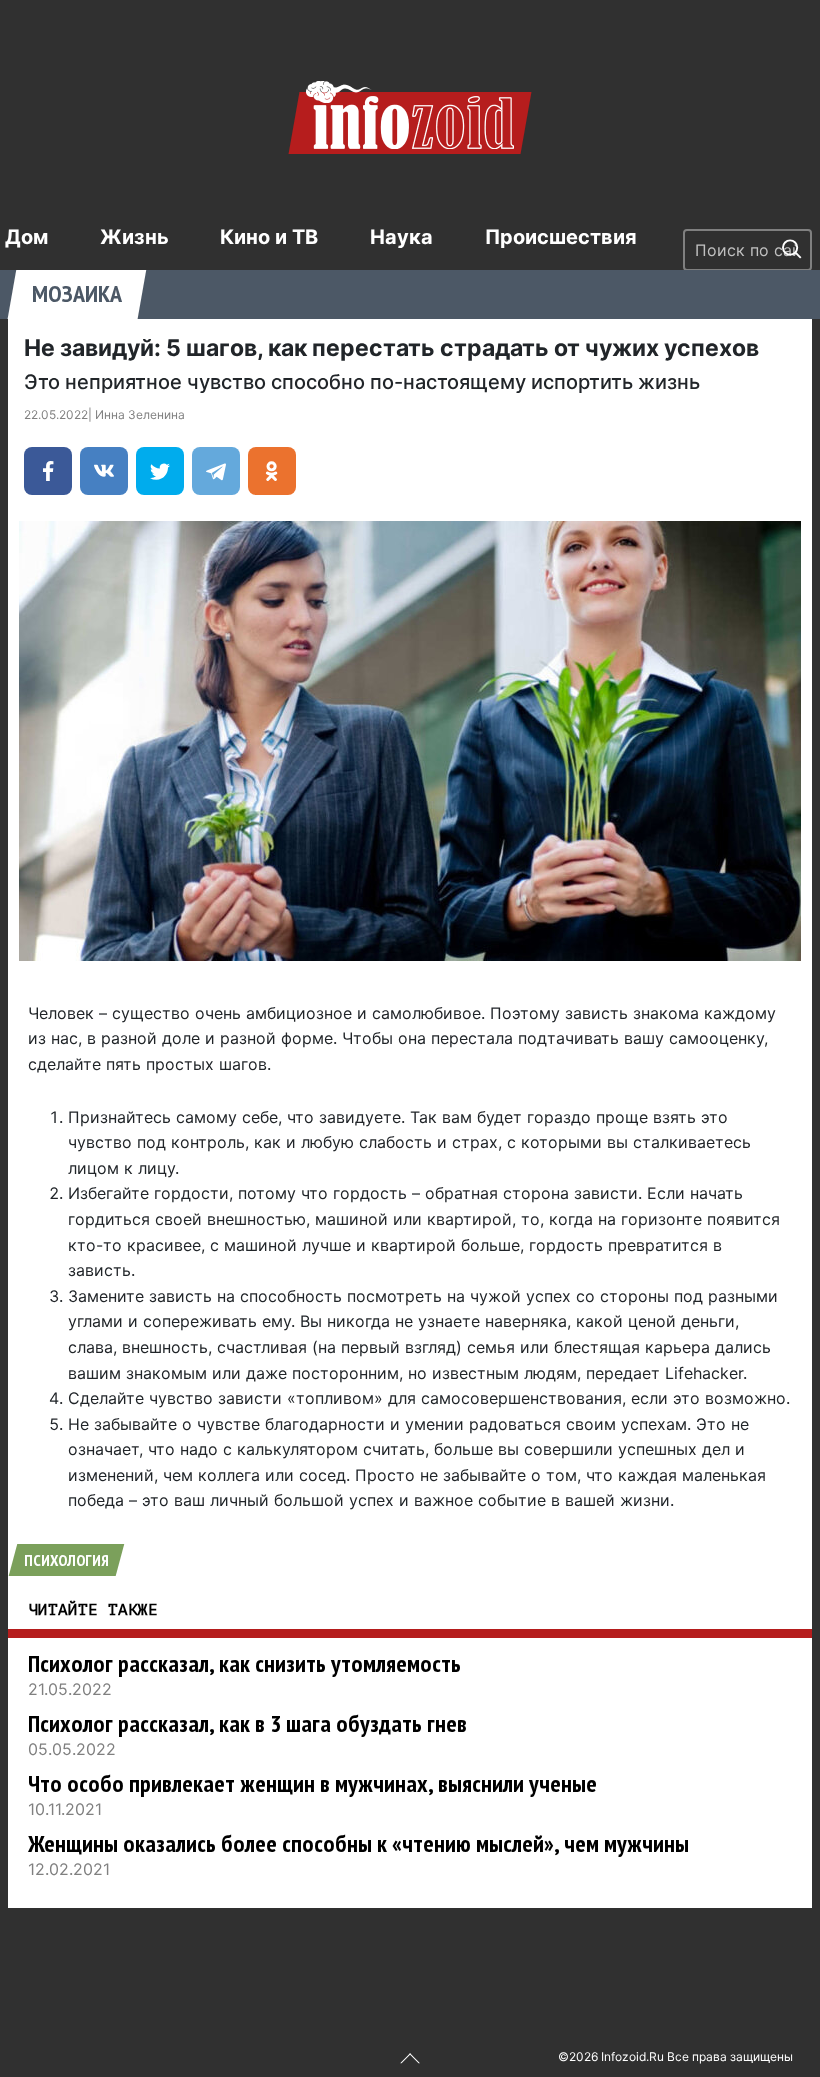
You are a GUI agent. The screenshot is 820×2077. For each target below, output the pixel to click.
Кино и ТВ (269, 237)
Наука (401, 237)
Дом (26, 237)
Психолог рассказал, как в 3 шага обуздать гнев (247, 1723)
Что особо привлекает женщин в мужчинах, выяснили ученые (312, 1783)
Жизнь (134, 237)
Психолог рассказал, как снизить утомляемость (244, 1663)
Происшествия (561, 237)
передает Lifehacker (664, 1373)
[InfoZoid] (410, 115)
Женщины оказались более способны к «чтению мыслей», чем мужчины (358, 1843)
